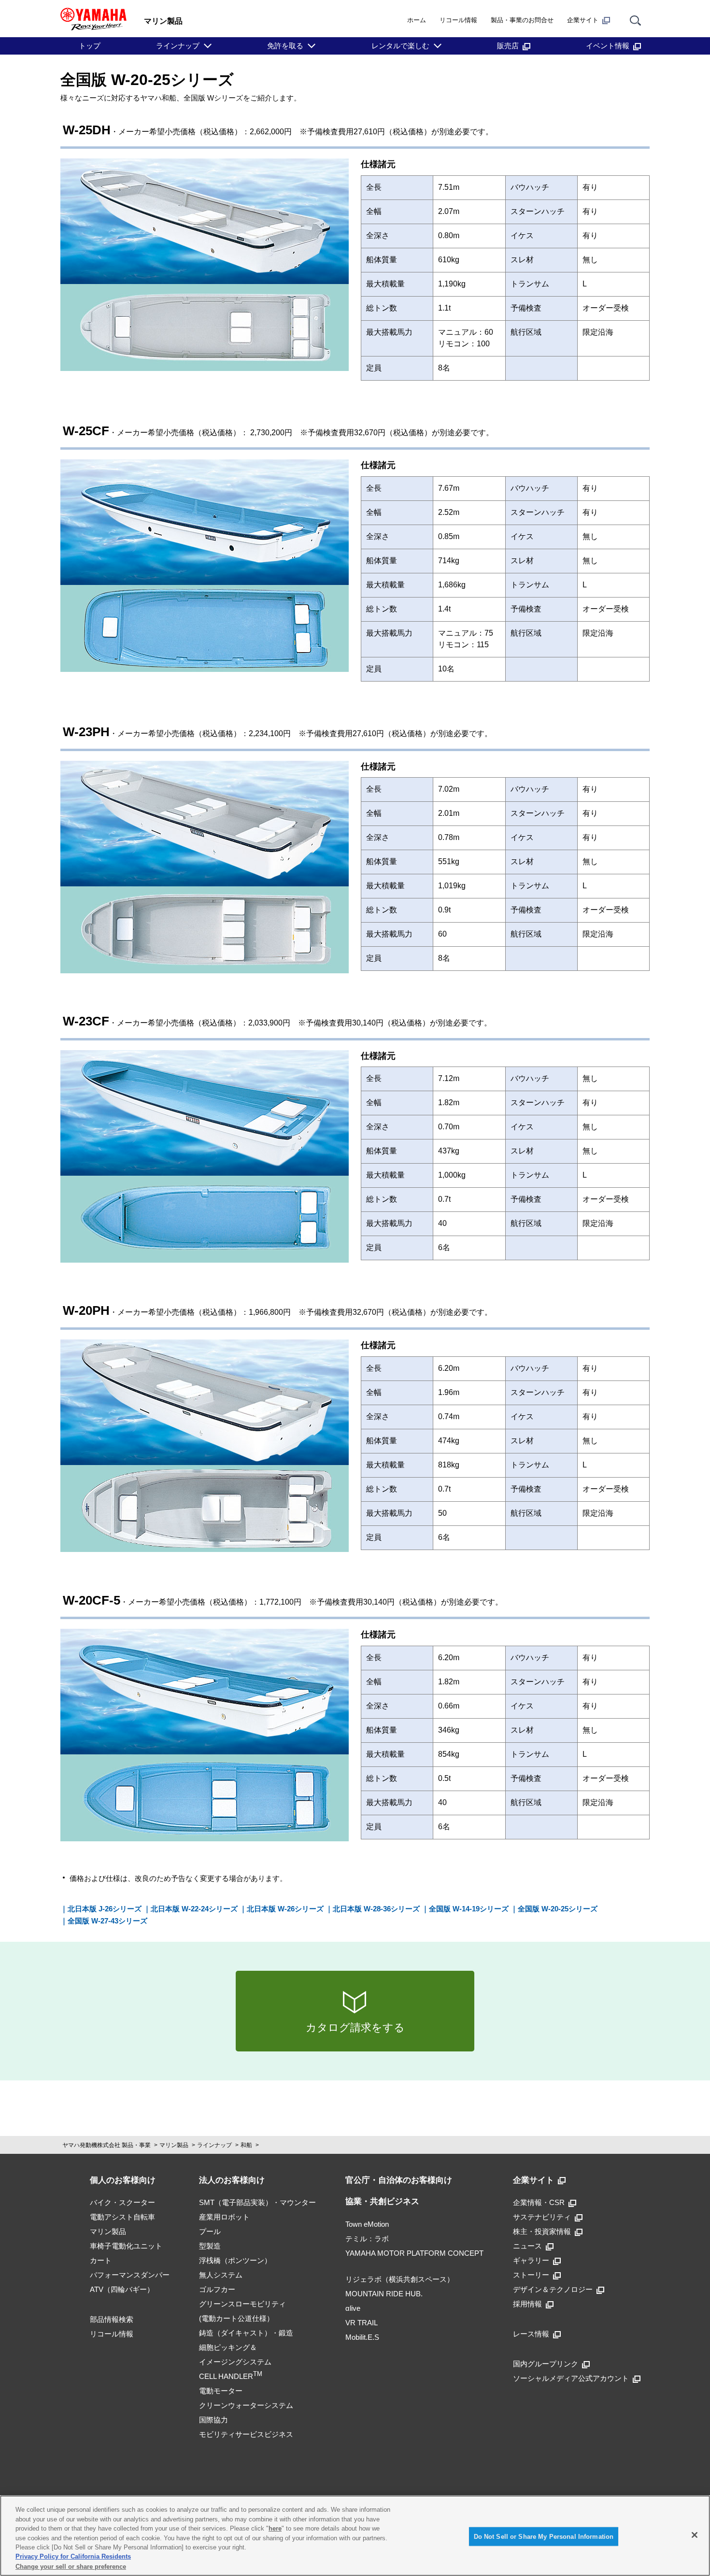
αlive (353, 2308)
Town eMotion (367, 2224)
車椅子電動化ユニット (126, 2246)
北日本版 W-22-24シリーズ (194, 1909)
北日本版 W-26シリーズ (285, 1909)
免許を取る (285, 46)
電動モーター (221, 2391)
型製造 (210, 2246)
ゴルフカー (217, 2289)
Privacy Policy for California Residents (73, 2557)
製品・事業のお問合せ (522, 20)
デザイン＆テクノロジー (553, 2289)
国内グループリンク (546, 2364)
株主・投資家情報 (542, 2231)
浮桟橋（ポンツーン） (235, 2260)
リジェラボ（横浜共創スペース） (400, 2279)
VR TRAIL (362, 2323)
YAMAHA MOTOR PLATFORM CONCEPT (414, 2253)
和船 (246, 2145)
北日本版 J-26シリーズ (105, 1909)
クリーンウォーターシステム (246, 2405)
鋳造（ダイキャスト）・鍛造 (246, 2333)
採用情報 (527, 2304)
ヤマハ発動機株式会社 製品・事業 (106, 2145)
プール (210, 2231)
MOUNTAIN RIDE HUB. (384, 2294)
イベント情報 (608, 46)
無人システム (221, 2275)
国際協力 (213, 2420)
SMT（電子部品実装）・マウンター (257, 2202)
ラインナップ (178, 46)
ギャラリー (531, 2260)
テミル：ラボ (367, 2239)
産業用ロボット (224, 2217)
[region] (355, 2536)
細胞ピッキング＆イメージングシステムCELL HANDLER (235, 2362)
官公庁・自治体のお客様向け (399, 2180)
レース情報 (531, 2334)
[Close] (695, 2535)
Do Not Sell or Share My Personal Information (544, 2536)
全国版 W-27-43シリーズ (107, 1921)
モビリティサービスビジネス (246, 2434)
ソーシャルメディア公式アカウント (571, 2378)
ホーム (417, 20)
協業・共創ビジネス (382, 2201)
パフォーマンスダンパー (130, 2275)
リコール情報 (458, 20)
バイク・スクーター (122, 2202)
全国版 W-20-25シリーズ (558, 1909)
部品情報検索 (112, 2319)
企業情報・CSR (539, 2202)
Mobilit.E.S (362, 2337)
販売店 (508, 46)
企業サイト (583, 20)
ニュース (527, 2246)
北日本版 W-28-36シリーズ (376, 1909)
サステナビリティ (542, 2217)
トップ (90, 46)
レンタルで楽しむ (400, 46)
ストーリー (531, 2275)
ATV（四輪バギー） (122, 2289)
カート (101, 2260)
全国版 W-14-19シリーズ (469, 1909)
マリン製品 (174, 2145)
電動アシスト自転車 (122, 2217)
